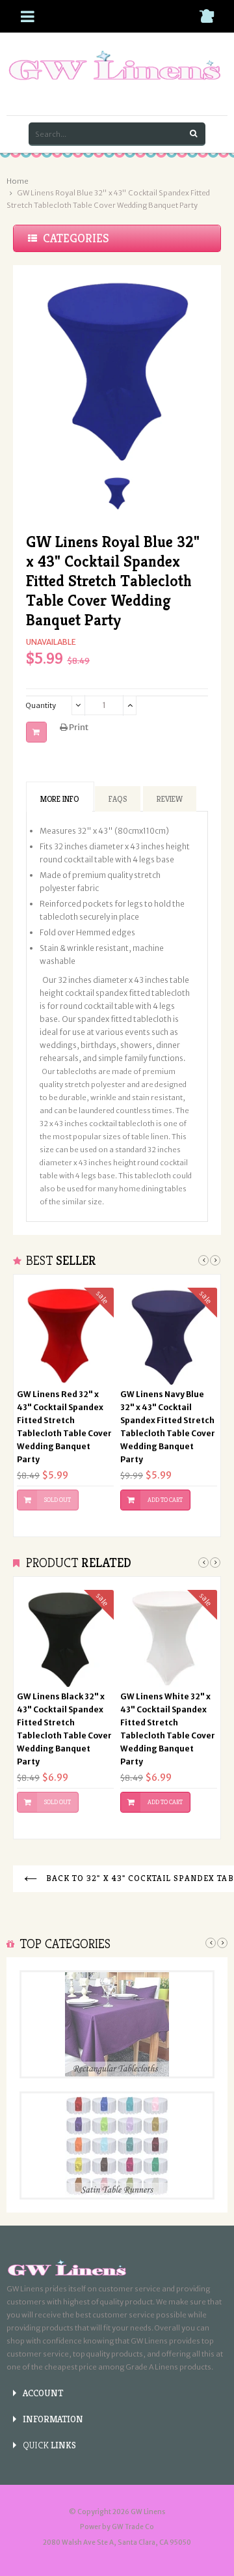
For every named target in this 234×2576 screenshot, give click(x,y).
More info (59, 799)
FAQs (118, 799)
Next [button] (215, 1260)
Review (170, 799)
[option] (117, 493)
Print (78, 727)
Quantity (41, 705)
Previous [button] (203, 1260)
